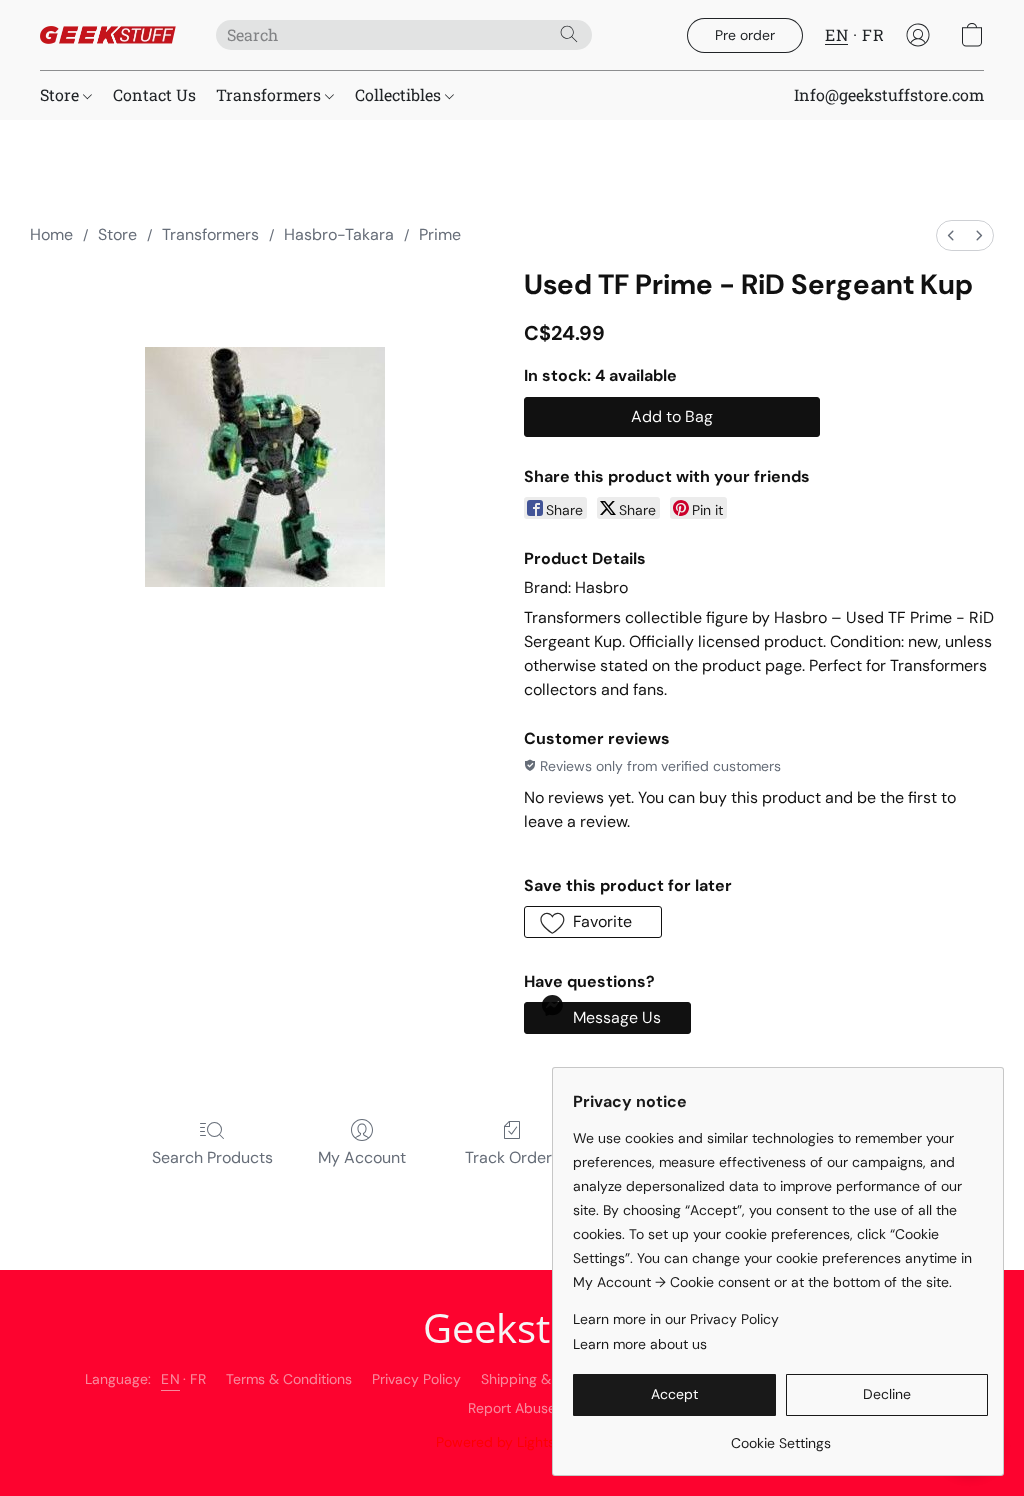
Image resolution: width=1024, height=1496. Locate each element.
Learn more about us (640, 1344)
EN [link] (170, 1379)
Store (61, 94)
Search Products (212, 1157)
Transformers (270, 94)
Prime (440, 234)
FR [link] (198, 1379)
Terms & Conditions (289, 1379)
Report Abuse (512, 1408)
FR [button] (873, 34)
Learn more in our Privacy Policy (676, 1319)
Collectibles (400, 94)
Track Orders (512, 1157)
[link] (780, 1435)
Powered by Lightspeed (512, 1442)
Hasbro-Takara (339, 234)
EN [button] (836, 34)
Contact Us (154, 94)
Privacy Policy (416, 1379)
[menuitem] (951, 235)
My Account (362, 1157)
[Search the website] (569, 34)
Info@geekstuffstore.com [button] (889, 94)
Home (51, 234)
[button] (108, 35)
